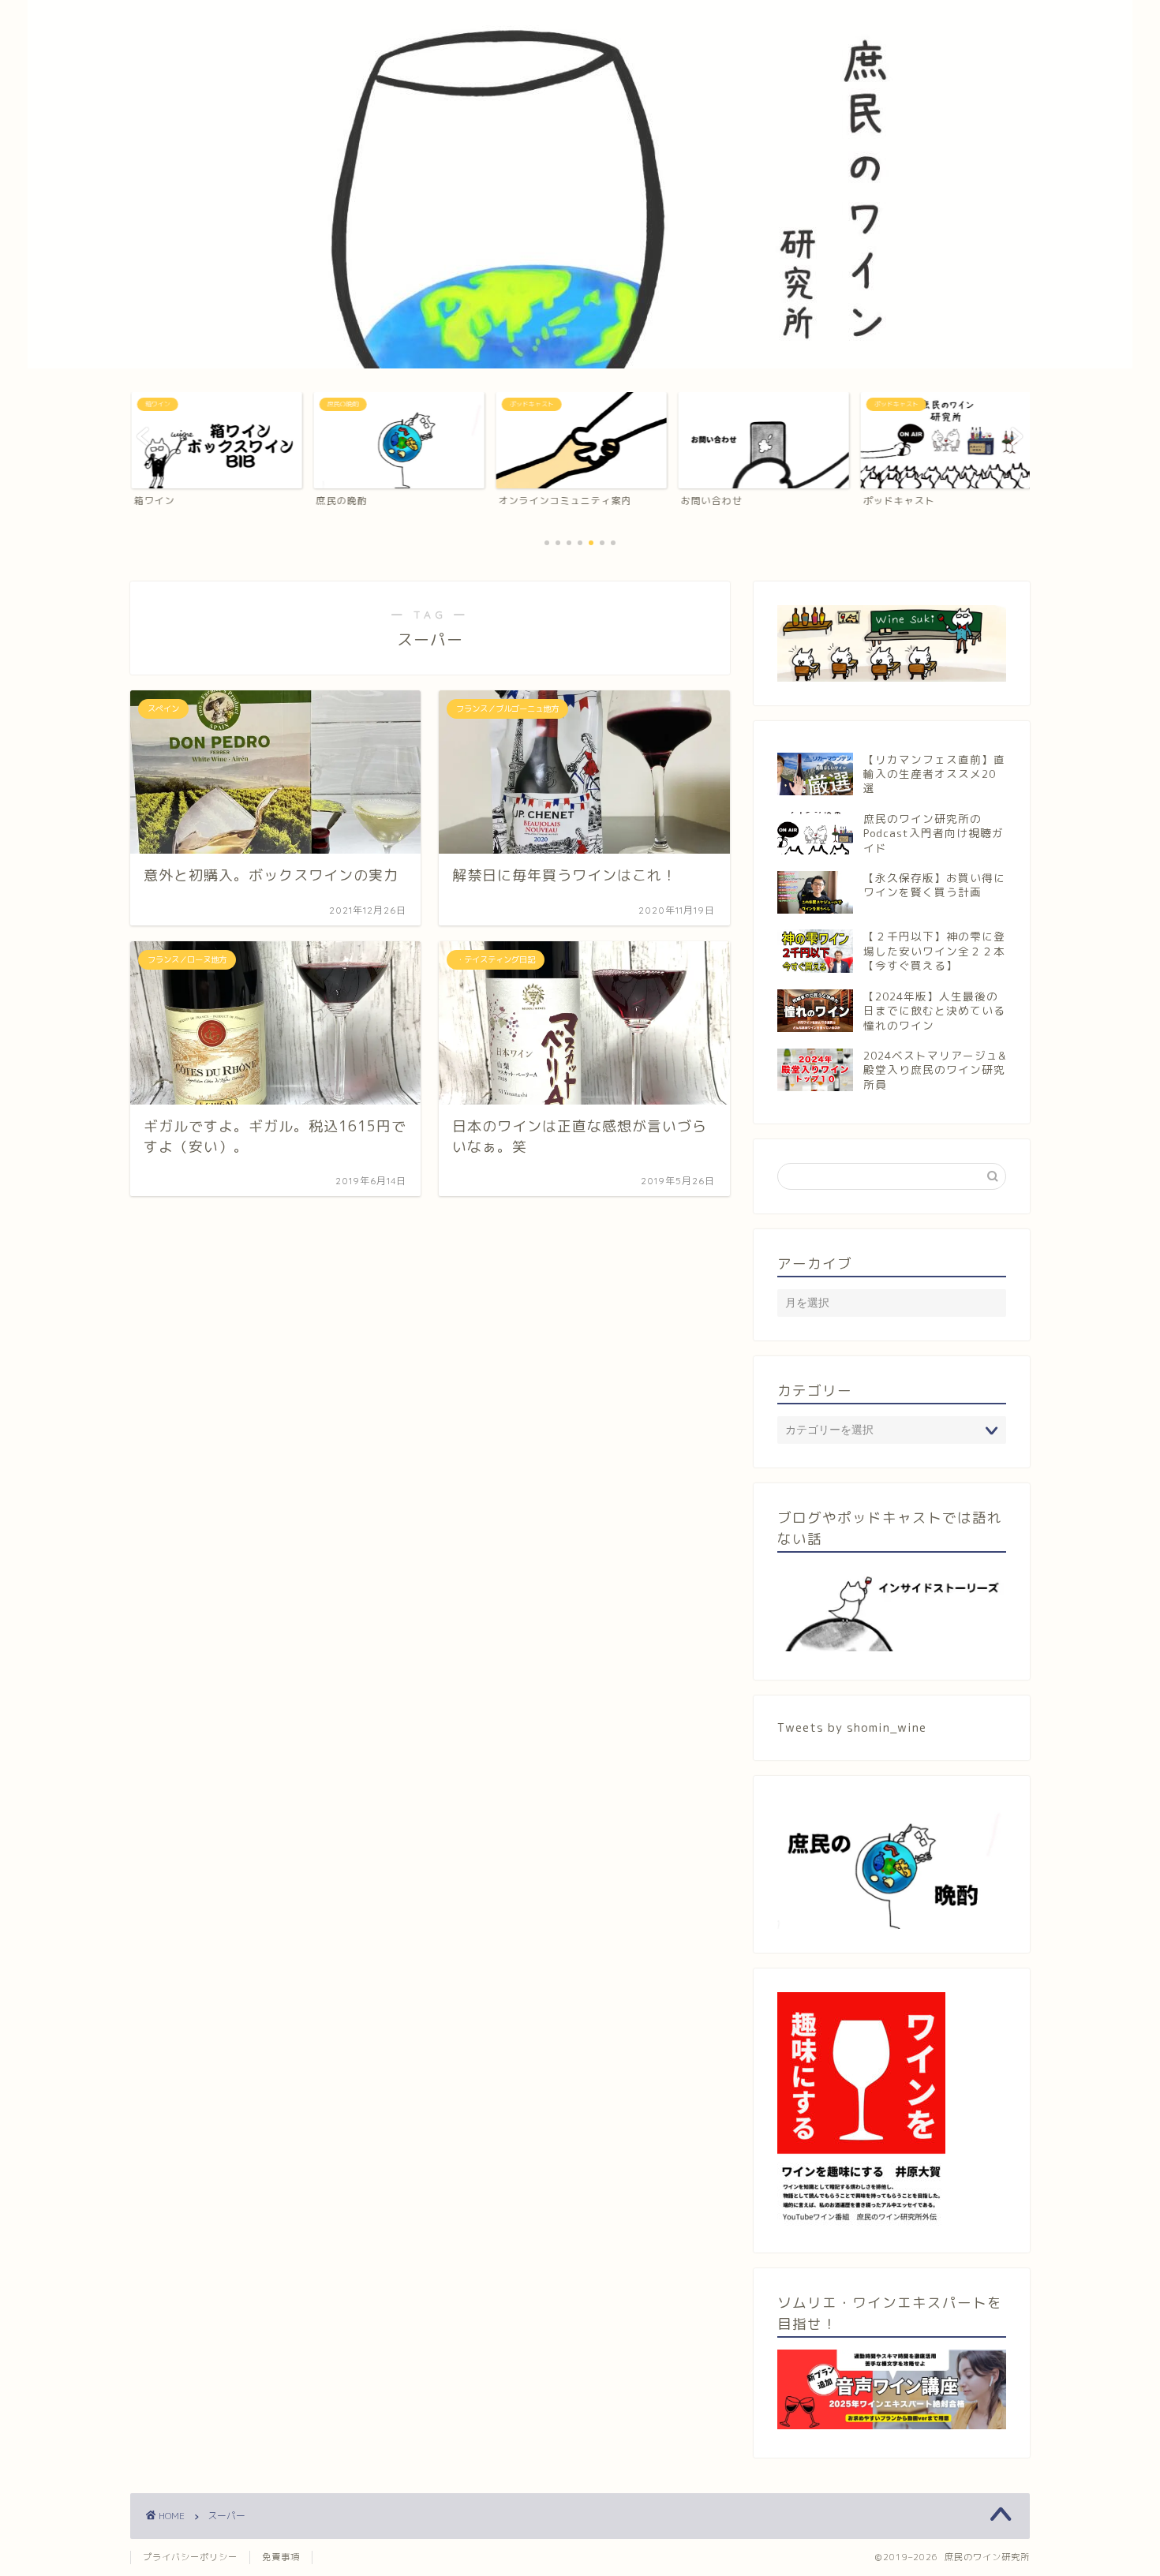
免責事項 (281, 2557)
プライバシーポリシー (190, 2557)
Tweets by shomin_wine (852, 1727)
